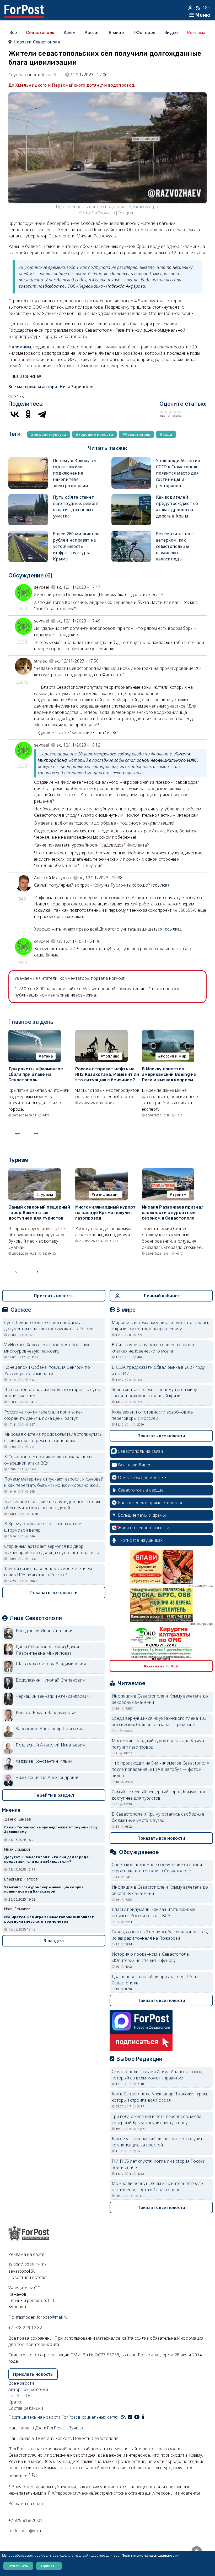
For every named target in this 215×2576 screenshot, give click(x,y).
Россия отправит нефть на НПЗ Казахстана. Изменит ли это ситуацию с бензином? (107, 1074)
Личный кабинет (162, 1296)
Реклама (196, 32)
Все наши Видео (135, 1465)
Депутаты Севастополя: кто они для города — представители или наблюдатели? (48, 1859)
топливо (111, 1056)
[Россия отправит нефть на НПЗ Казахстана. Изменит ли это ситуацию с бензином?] (101, 1033)
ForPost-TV (19, 2396)
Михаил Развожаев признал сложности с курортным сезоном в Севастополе (173, 1213)
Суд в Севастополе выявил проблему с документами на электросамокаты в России (49, 1326)
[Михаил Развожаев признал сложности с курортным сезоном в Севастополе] (168, 1171)
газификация (107, 1194)
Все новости (21, 2383)
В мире (116, 32)
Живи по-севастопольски (144, 1528)
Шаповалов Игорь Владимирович (51, 1664)
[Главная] (24, 8)
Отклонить (18, 2566)
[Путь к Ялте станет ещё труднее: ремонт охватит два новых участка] (28, 497)
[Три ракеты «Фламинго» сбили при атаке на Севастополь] (35, 1033)
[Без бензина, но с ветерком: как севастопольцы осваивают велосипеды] (131, 534)
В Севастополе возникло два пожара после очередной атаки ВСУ (49, 1460)
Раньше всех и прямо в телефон (151, 1503)
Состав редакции (26, 2408)
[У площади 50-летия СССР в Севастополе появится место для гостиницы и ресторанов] (131, 460)
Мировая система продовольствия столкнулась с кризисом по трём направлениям (53, 1437)
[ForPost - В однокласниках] (143, 2417)
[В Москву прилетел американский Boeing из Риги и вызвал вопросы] (168, 1033)
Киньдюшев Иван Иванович (45, 1631)
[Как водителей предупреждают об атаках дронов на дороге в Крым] (131, 497)
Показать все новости (54, 1593)
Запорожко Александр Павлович (49, 1729)
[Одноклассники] (28, 414)
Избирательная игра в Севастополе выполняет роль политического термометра (49, 1919)
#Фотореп (144, 32)
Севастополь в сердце (141, 1490)
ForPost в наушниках (141, 1540)
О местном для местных (142, 1477)
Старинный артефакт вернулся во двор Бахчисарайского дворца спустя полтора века (52, 1549)
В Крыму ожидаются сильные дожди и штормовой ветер (43, 1527)
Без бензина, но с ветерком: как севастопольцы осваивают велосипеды (175, 546)
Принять (49, 2566)
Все (13, 32)
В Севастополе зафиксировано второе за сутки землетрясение (53, 1393)
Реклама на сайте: (27, 2503)
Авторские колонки (28, 2389)
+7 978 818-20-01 (26, 2520)
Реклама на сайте (26, 2254)
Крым (69, 32)
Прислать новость (54, 1296)
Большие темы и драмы (142, 1515)
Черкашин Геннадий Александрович (53, 1696)
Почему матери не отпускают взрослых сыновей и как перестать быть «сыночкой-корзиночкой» (54, 1482)
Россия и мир (174, 1056)
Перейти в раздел (54, 1795)
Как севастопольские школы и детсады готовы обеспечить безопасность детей (52, 1505)
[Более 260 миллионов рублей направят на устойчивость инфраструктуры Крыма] (28, 534)
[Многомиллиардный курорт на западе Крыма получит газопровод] (101, 1171)
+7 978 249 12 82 (25, 2328)
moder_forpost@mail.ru (45, 2317)
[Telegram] (42, 414)
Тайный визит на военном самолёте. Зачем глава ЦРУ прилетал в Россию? (48, 1572)
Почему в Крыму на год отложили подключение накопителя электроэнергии (74, 473)
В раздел (54, 1941)
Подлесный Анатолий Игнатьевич (50, 1745)
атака (47, 1056)
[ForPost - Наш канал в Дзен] (147, 2417)
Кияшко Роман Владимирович (47, 1712)
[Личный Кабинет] (191, 8)
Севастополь (40, 32)
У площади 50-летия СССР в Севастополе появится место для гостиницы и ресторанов (178, 473)
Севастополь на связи (140, 1451)
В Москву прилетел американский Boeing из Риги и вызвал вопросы (169, 1074)
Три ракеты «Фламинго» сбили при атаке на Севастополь (36, 1074)
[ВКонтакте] (15, 414)
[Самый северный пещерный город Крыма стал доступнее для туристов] (35, 1171)
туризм (46, 1194)
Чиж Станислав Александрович (48, 1777)
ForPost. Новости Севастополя (87, 2438)
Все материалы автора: (51, 387)
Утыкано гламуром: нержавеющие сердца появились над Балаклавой (44, 1889)
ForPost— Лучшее (66, 2428)
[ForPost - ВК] (130, 2417)
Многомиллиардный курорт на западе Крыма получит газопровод (106, 1213)
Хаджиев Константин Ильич (44, 1761)
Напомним (20, 347)
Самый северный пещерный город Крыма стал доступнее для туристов (39, 1213)
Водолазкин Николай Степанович (50, 1680)
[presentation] (18, 1132)
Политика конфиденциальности (150, 2555)
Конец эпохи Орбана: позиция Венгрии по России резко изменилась (47, 1370)
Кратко (16, 2402)
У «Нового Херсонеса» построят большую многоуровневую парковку (47, 1348)
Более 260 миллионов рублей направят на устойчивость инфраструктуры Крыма (76, 546)
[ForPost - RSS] (123, 2417)
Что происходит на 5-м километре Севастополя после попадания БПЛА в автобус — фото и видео (160, 1769)
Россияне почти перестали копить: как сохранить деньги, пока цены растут (44, 1415)
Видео (171, 32)
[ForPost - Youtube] (137, 2417)
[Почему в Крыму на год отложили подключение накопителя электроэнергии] (28, 460)
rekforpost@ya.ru (26, 2531)
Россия (92, 32)
